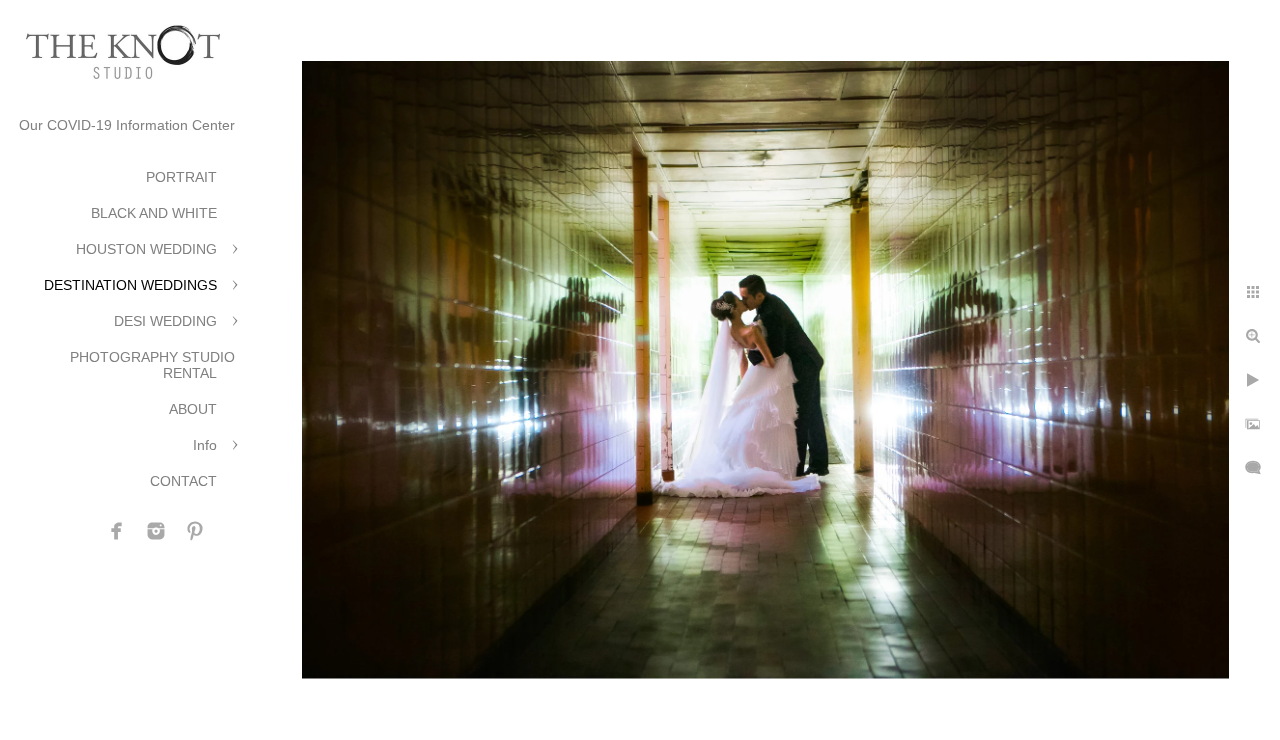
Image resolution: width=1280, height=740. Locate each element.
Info (205, 445)
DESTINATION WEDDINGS (130, 285)
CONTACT (183, 481)
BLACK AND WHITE (154, 213)
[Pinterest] (195, 531)
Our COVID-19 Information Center (127, 125)
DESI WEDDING (165, 321)
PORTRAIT (181, 177)
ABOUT (193, 409)
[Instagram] (156, 531)
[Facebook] (117, 531)
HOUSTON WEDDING (146, 249)
